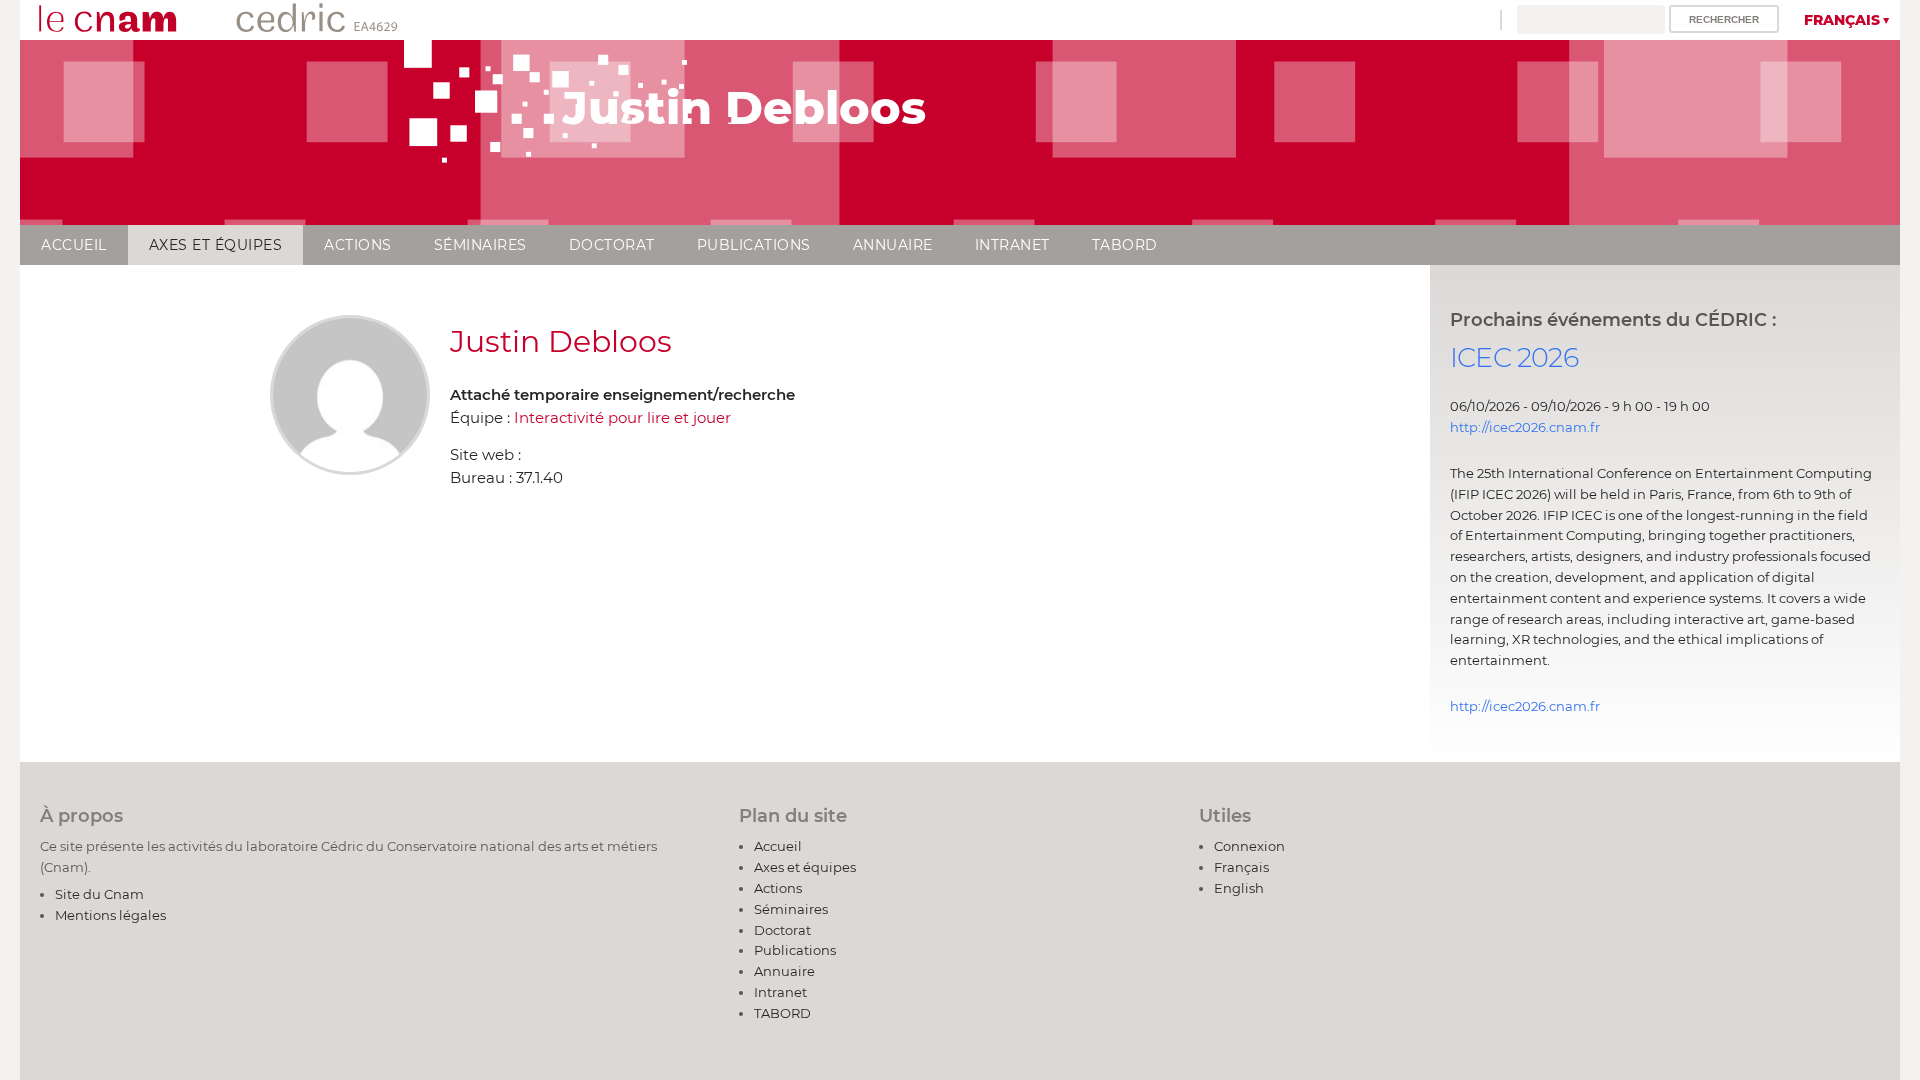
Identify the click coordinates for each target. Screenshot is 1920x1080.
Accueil (74, 245)
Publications (754, 245)
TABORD (1125, 245)
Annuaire (893, 245)
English (1239, 888)
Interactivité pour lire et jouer (622, 417)
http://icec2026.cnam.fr (1525, 427)
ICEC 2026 (1514, 357)
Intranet (1012, 245)
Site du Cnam (99, 894)
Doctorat (612, 245)
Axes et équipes (216, 245)
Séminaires (480, 245)
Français (1842, 20)
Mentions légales (110, 915)
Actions (358, 245)
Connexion (1249, 846)
